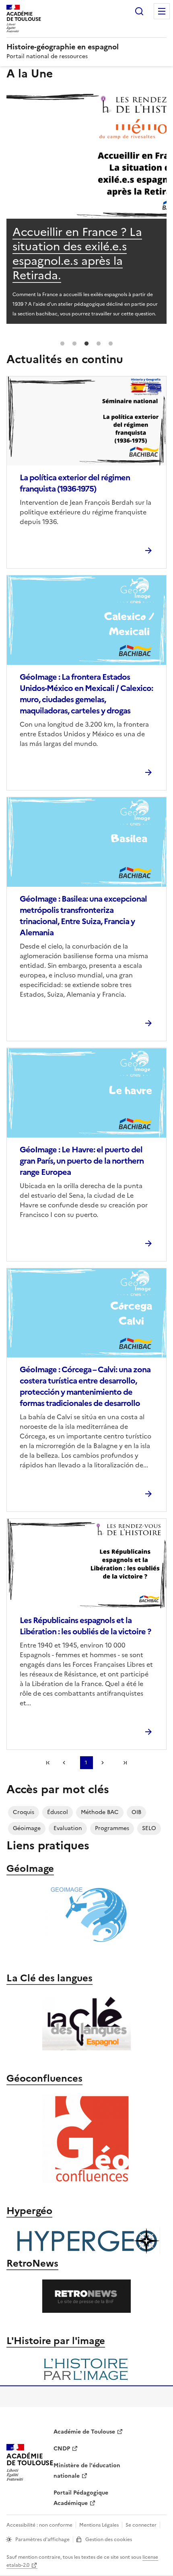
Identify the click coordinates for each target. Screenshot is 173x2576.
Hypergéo (29, 2211)
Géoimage (27, 1828)
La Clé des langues (49, 1978)
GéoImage (30, 1869)
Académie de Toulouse (84, 2432)
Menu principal (162, 11)
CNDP (62, 2449)
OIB (136, 1812)
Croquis (24, 1812)
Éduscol (58, 1812)
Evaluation (68, 1828)
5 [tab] (111, 344)
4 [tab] (99, 344)
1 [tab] (62, 344)
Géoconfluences (44, 2078)
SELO (149, 1828)
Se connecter (141, 2525)
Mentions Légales (99, 2525)
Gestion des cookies (109, 2539)
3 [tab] (86, 344)
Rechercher (139, 11)
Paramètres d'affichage (42, 2539)
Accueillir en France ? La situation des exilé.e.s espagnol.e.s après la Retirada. (77, 254)
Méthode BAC (100, 1812)
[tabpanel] (86, 207)
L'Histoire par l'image (56, 2341)
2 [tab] (74, 344)
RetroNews (32, 2263)
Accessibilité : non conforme (39, 2525)
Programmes (112, 1828)
